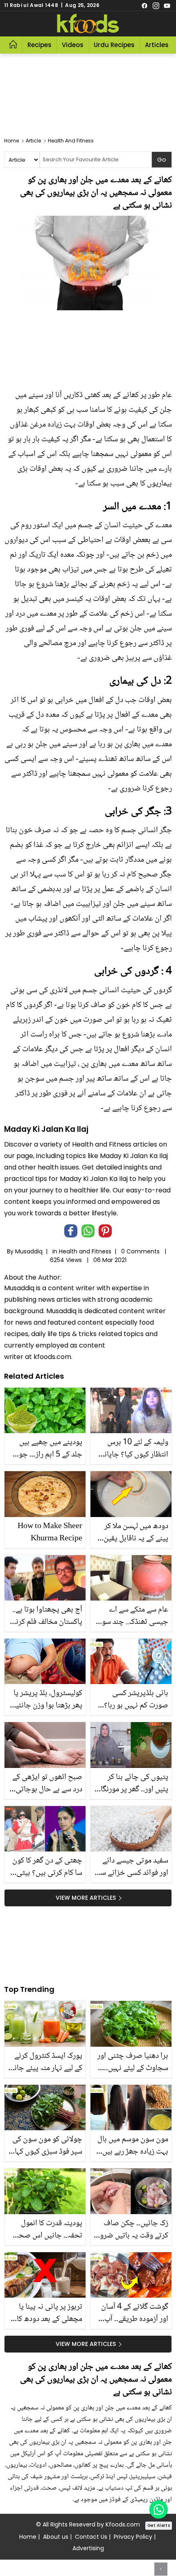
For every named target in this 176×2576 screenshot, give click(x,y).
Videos (73, 45)
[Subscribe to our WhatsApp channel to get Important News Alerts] (159, 2509)
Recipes (39, 45)
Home (28, 2537)
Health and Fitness (85, 1251)
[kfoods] (88, 24)
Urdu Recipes (114, 45)
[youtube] (167, 5)
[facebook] (144, 5)
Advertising (88, 2548)
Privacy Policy (133, 2537)
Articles (157, 45)
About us (56, 2537)
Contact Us (91, 2537)
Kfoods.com (123, 2524)
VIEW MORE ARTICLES (86, 1898)
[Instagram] (156, 5)
